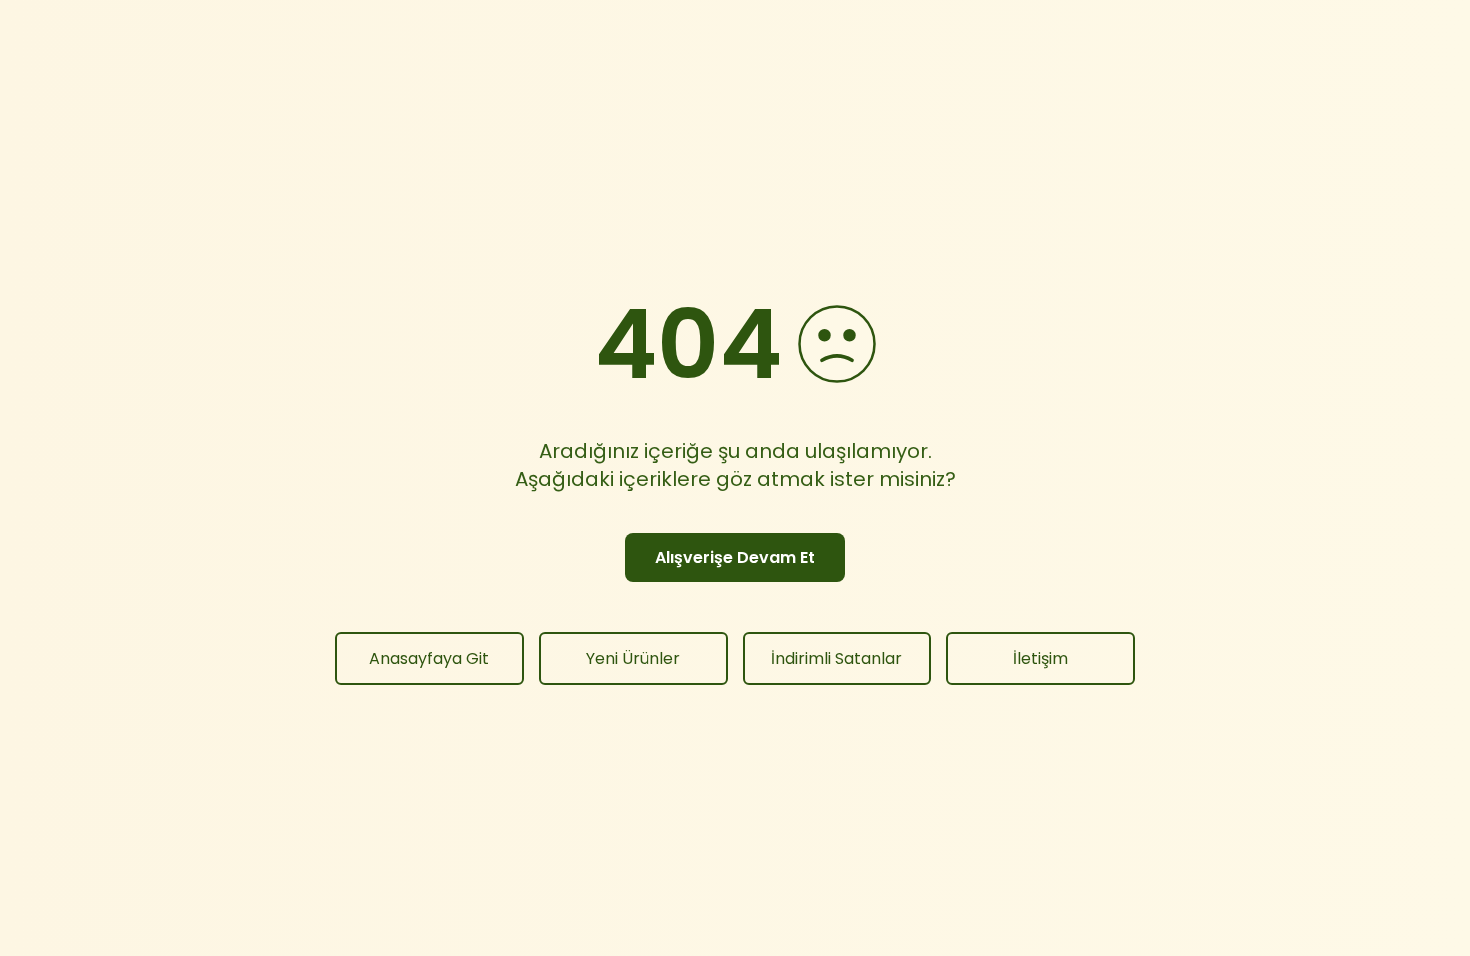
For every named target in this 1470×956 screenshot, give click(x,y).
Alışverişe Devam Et (735, 557)
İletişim (1040, 658)
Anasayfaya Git (429, 658)
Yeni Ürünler (633, 658)
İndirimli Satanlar (836, 658)
